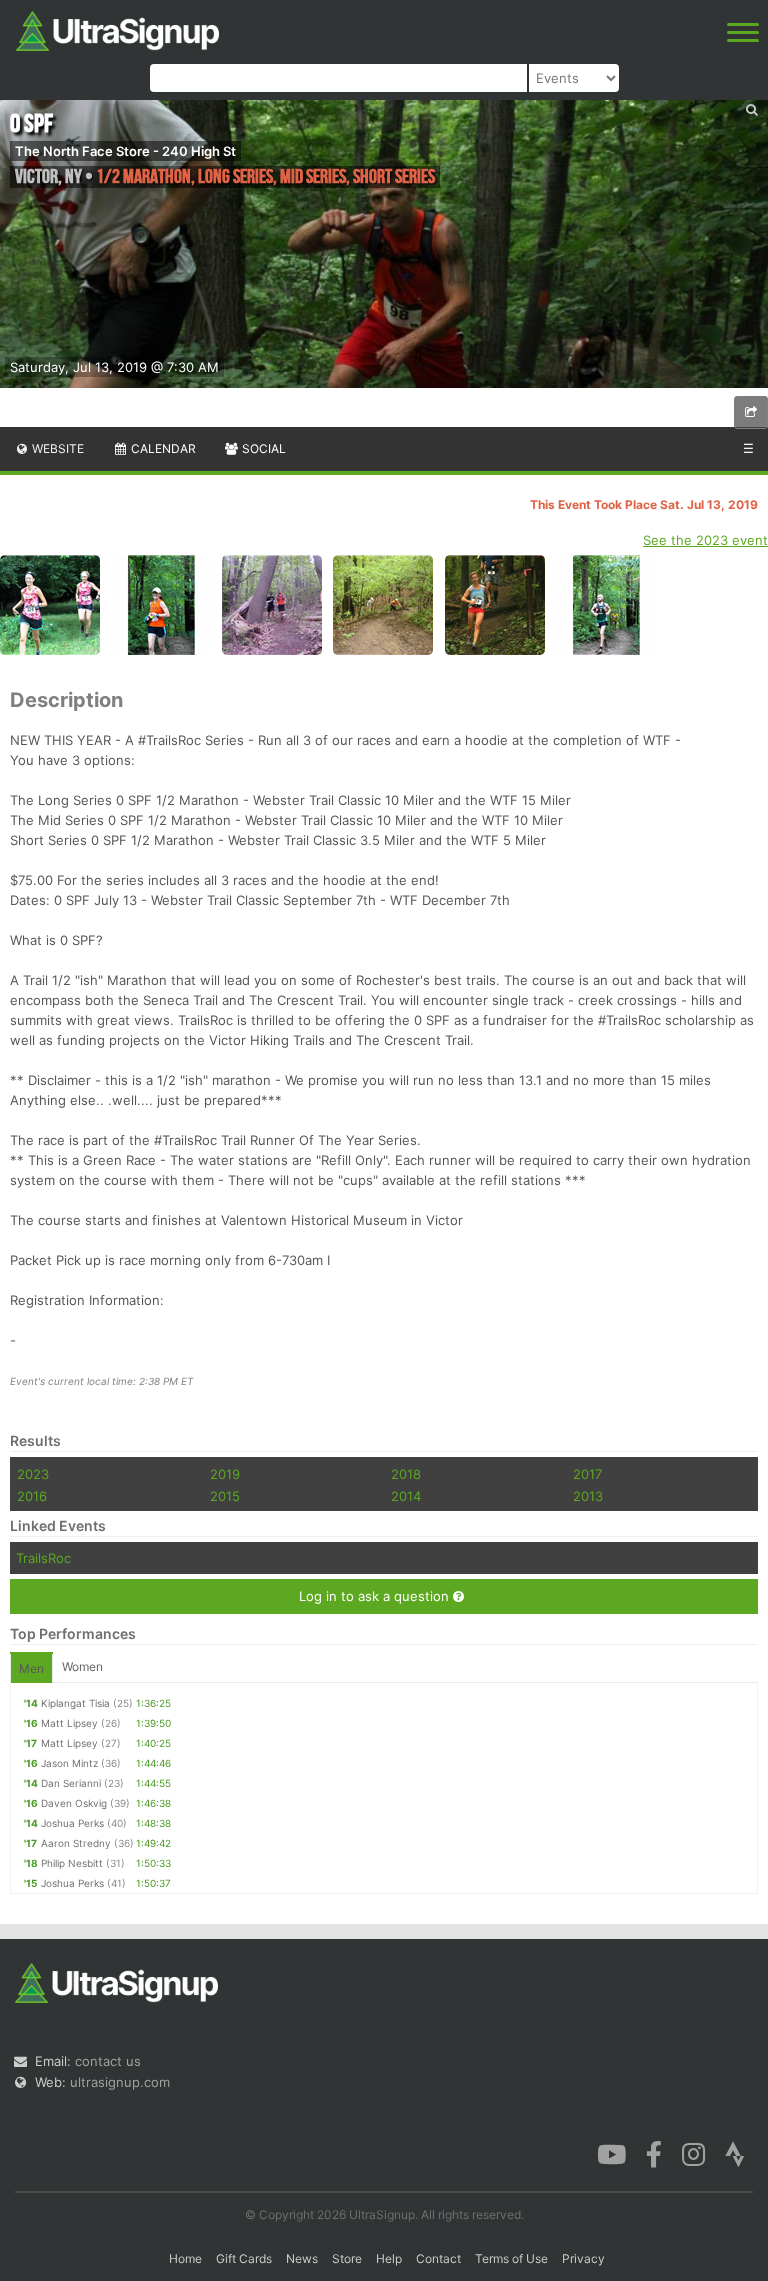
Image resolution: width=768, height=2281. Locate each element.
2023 (33, 1474)
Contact (438, 2258)
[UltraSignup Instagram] (693, 2153)
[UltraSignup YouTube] (611, 2153)
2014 (406, 1496)
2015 (225, 1496)
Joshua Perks (72, 1823)
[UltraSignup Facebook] (654, 2153)
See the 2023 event (705, 540)
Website (56, 448)
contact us (108, 2061)
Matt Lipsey (69, 1723)
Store (347, 2258)
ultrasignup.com (120, 2082)
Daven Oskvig (74, 1803)
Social (262, 448)
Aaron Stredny (76, 1843)
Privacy (583, 2258)
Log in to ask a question (376, 1596)
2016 (32, 1496)
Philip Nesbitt (72, 1863)
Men (31, 1668)
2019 (225, 1474)
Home (185, 2258)
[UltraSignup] (117, 29)
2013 (588, 1496)
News (302, 2258)
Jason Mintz (69, 1763)
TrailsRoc (43, 1558)
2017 (587, 1474)
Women (82, 1666)
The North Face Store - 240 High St (125, 151)
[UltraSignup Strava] (735, 2153)
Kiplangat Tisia (75, 1703)
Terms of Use (511, 2258)
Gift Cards (244, 2258)
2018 (406, 1474)
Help (389, 2258)
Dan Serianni (71, 1783)
